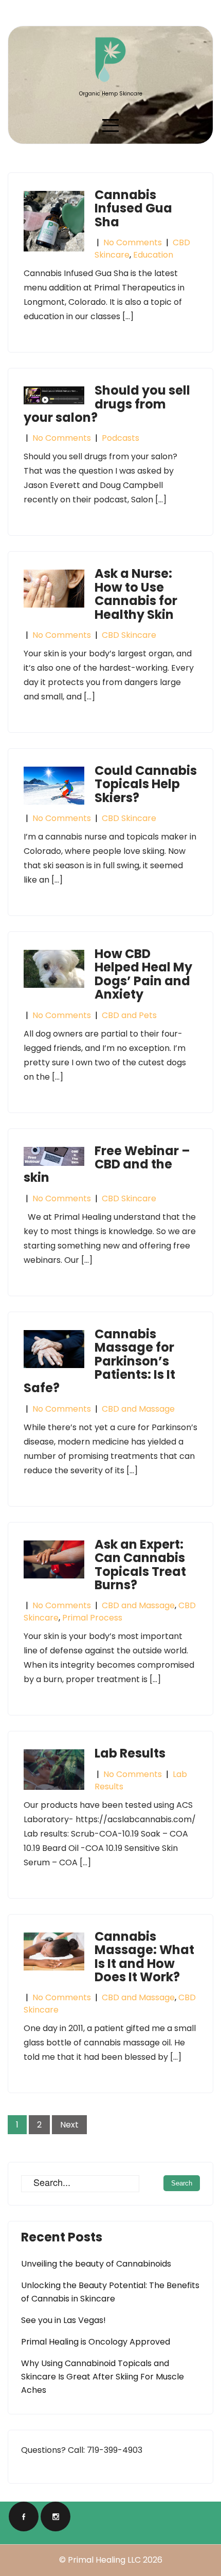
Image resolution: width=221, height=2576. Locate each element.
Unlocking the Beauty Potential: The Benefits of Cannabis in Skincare (110, 2292)
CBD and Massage (138, 1409)
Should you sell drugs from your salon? (107, 404)
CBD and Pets (129, 1015)
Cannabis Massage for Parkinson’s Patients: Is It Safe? (99, 1361)
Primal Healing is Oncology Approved (96, 2342)
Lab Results (130, 1753)
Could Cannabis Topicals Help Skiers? (146, 784)
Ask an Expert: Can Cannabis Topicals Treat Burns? (140, 1565)
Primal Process (92, 1618)
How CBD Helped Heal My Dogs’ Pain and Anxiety (143, 974)
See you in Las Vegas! (63, 2320)
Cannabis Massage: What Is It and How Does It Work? (144, 1957)
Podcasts (121, 438)
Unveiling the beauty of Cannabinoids (96, 2264)
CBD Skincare (129, 635)
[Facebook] (24, 2516)
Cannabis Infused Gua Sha (133, 208)
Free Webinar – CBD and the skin (107, 1164)
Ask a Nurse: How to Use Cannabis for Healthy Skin (136, 594)
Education (153, 255)
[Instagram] (56, 2516)
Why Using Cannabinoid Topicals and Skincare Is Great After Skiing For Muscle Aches (103, 2377)
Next (69, 2125)
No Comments (133, 242)
